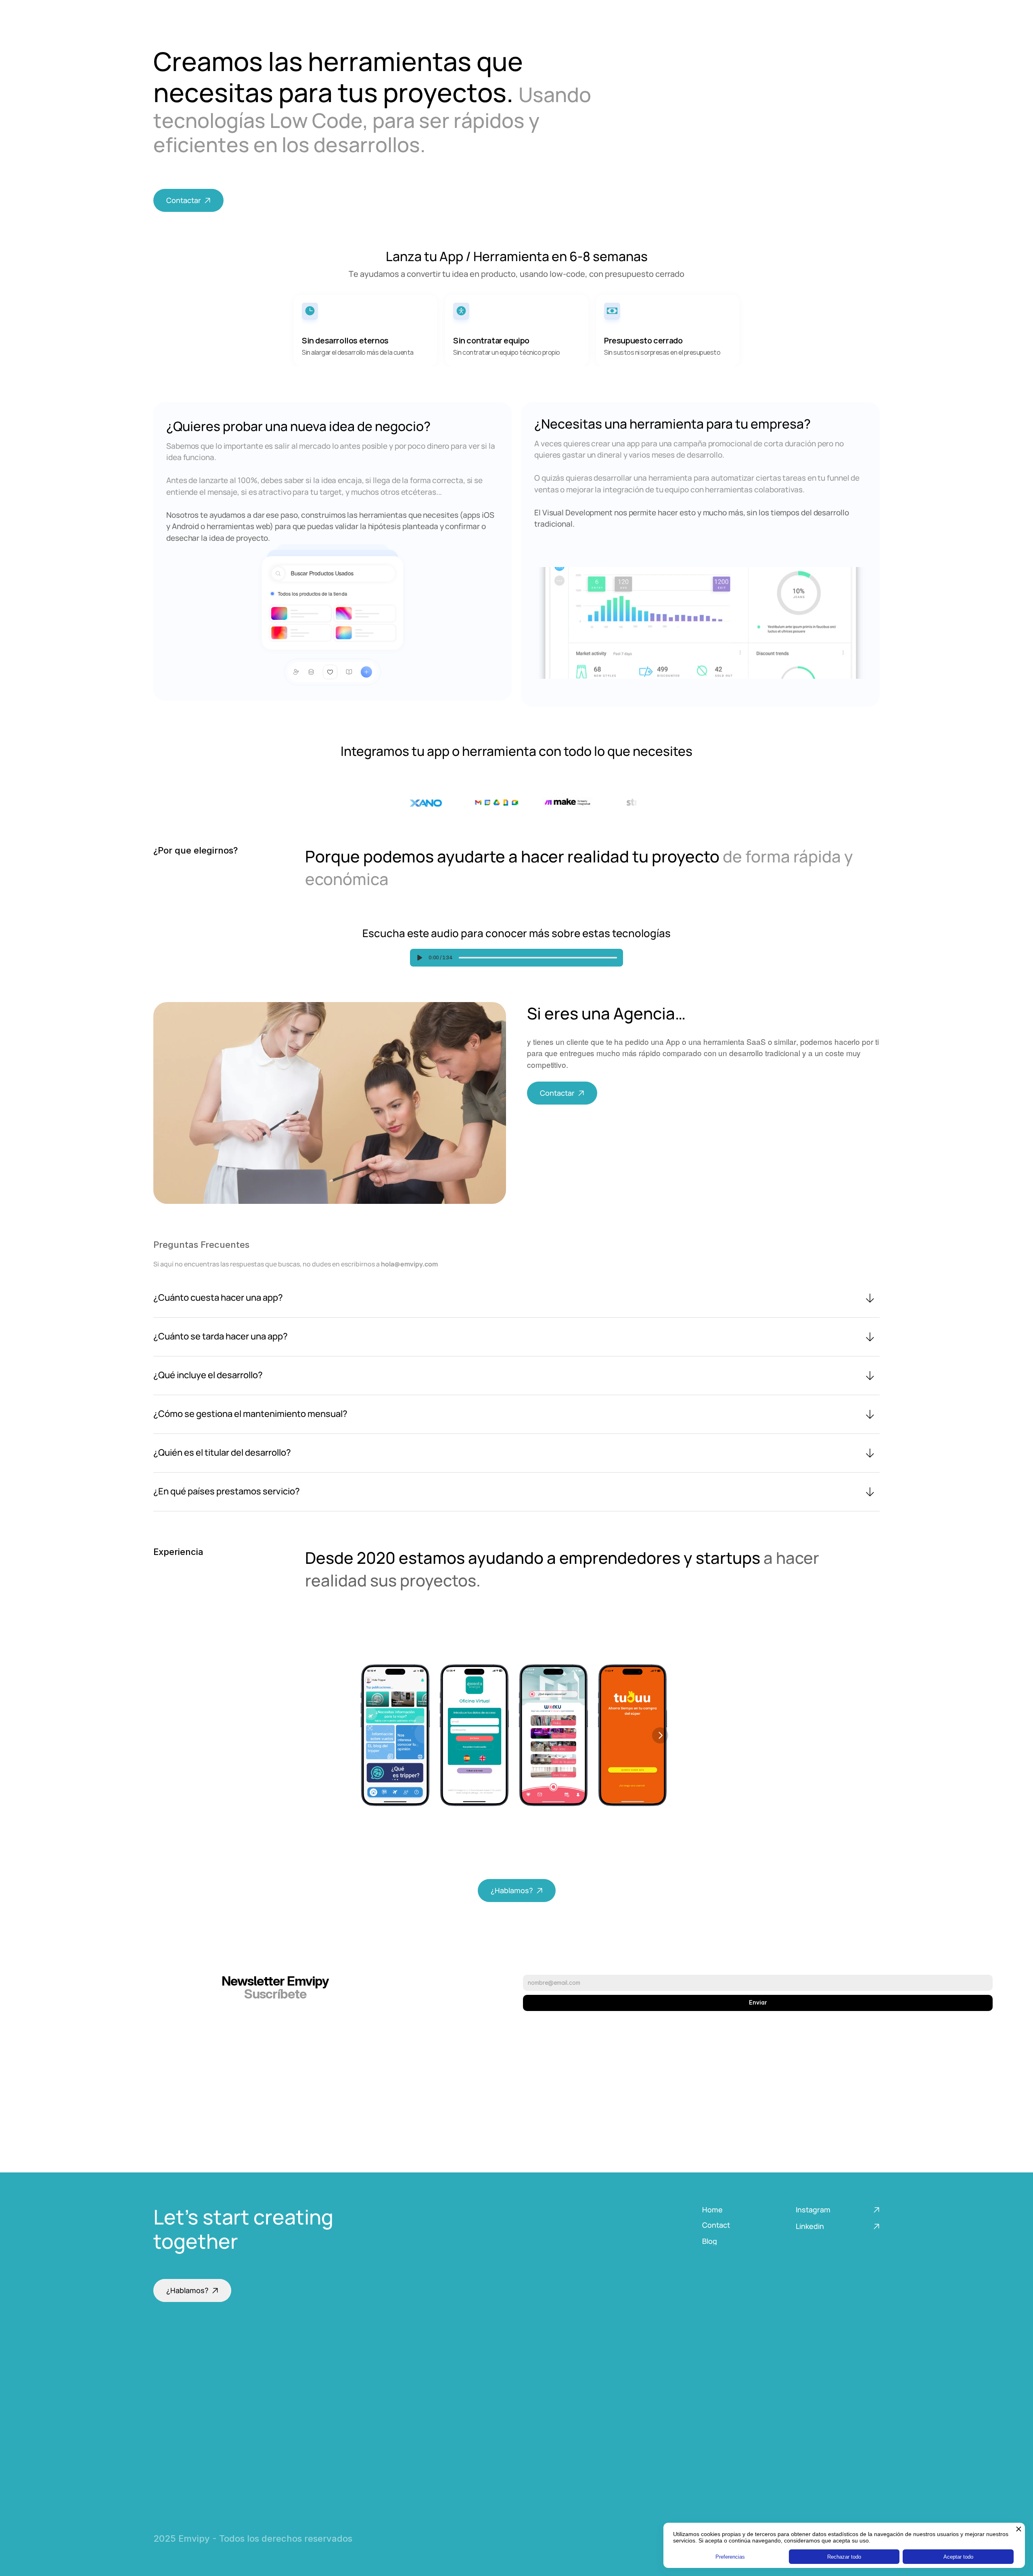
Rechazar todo (844, 2557)
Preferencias (730, 2557)
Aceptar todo (958, 2557)
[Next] (660, 1735)
